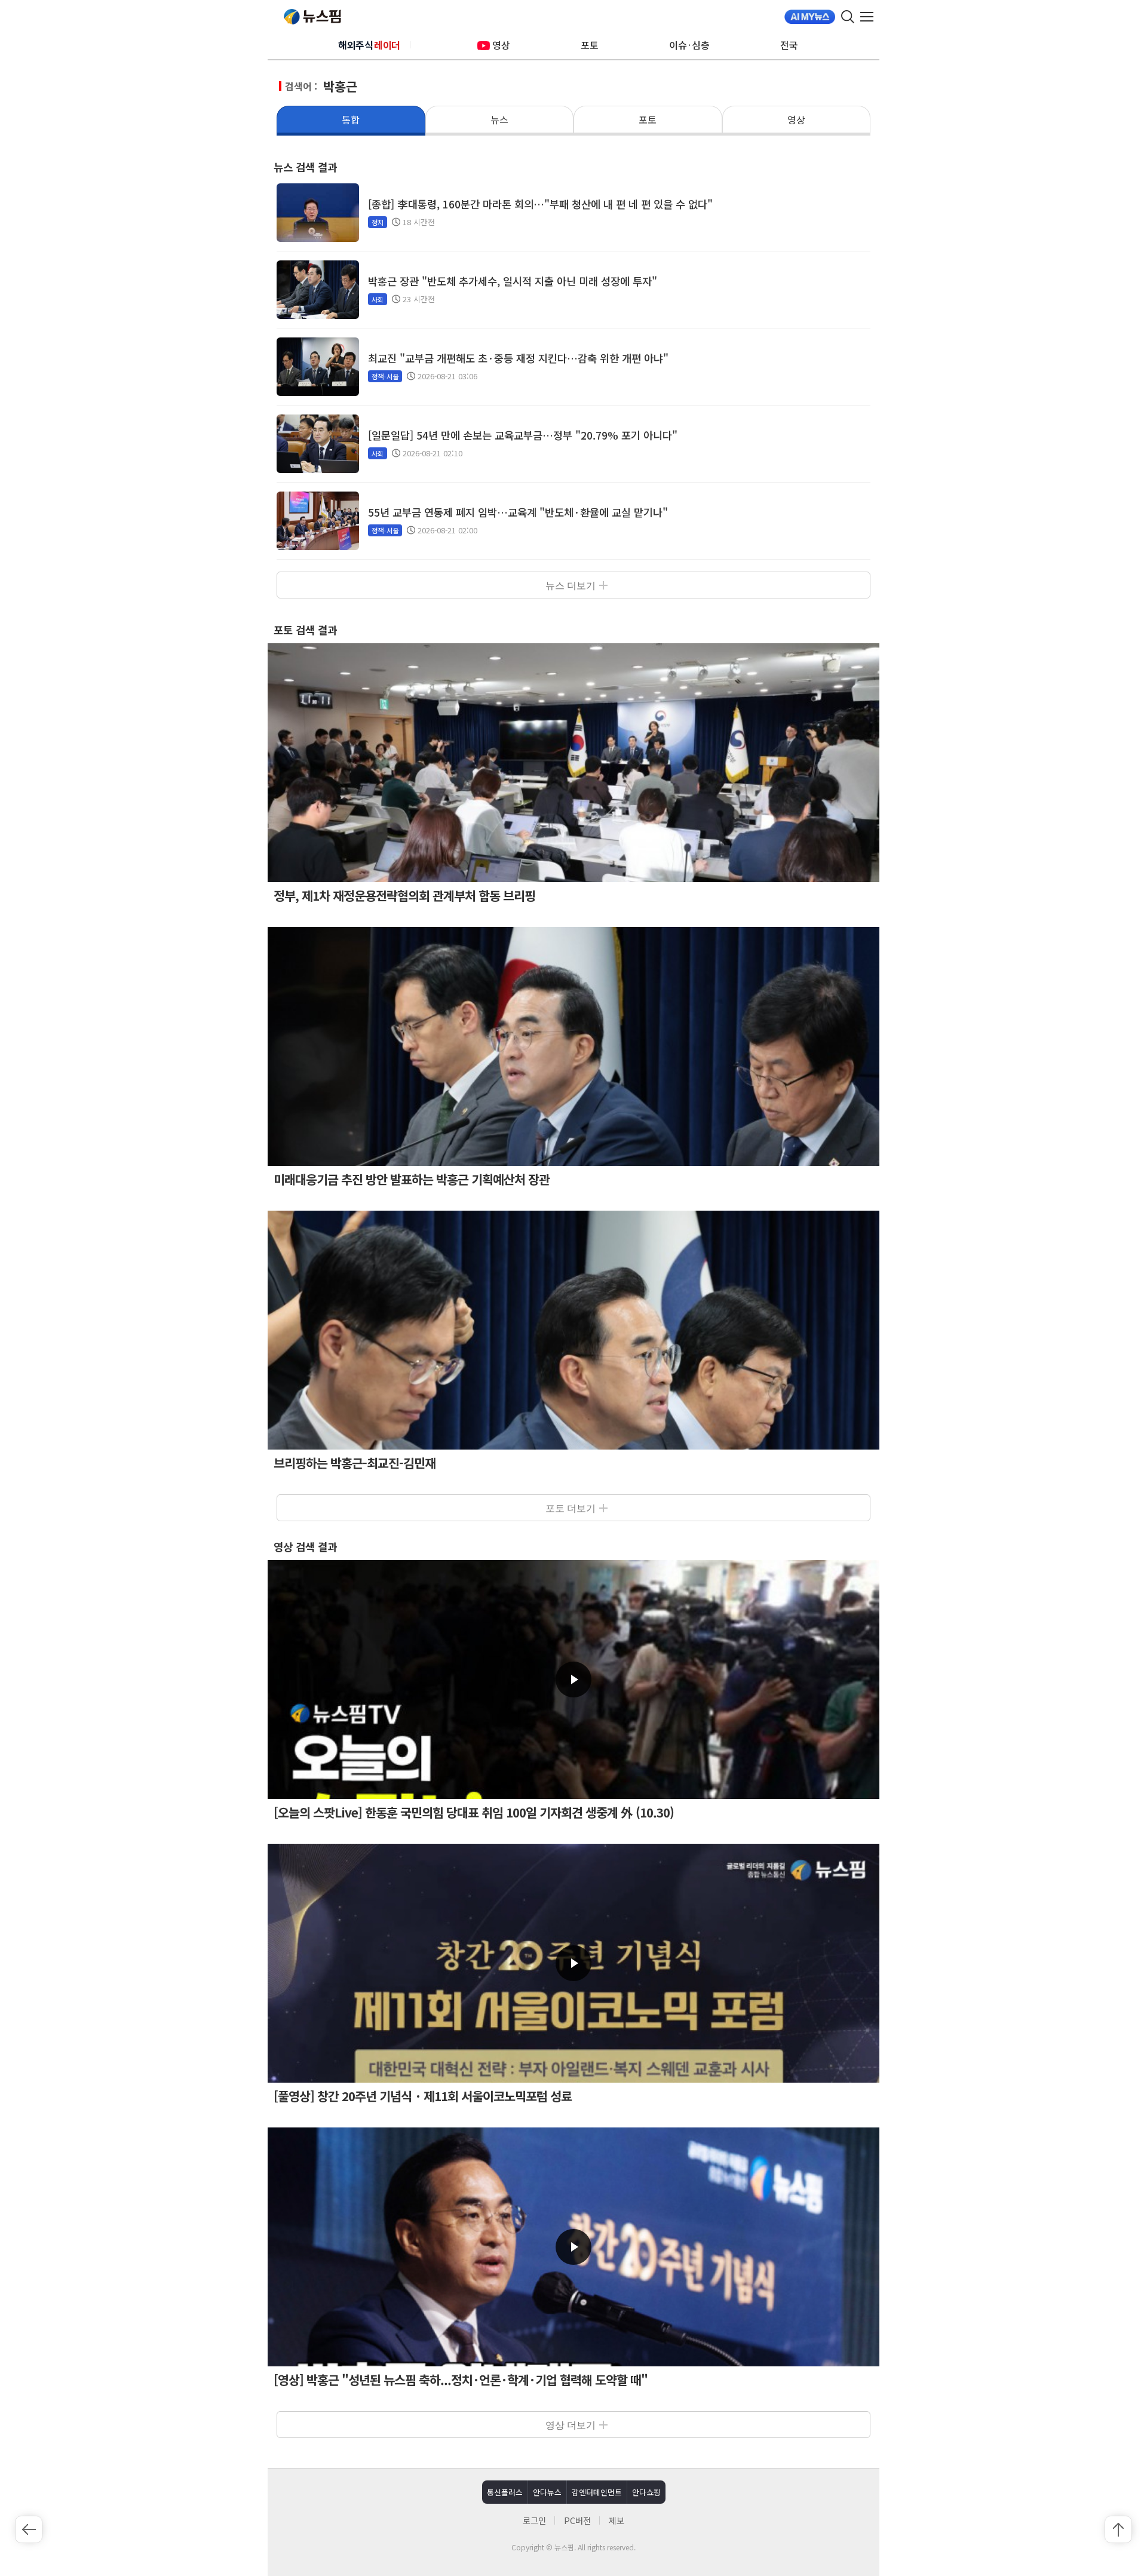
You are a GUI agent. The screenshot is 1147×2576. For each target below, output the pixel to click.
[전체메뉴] (870, 17)
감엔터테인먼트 (597, 2492)
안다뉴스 (547, 2492)
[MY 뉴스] (810, 17)
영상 (501, 45)
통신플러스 (505, 2492)
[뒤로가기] (29, 2529)
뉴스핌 (312, 17)
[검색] (848, 17)
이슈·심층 (689, 45)
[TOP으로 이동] (1118, 2529)
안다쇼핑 (646, 2492)
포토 (590, 45)
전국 (789, 45)
